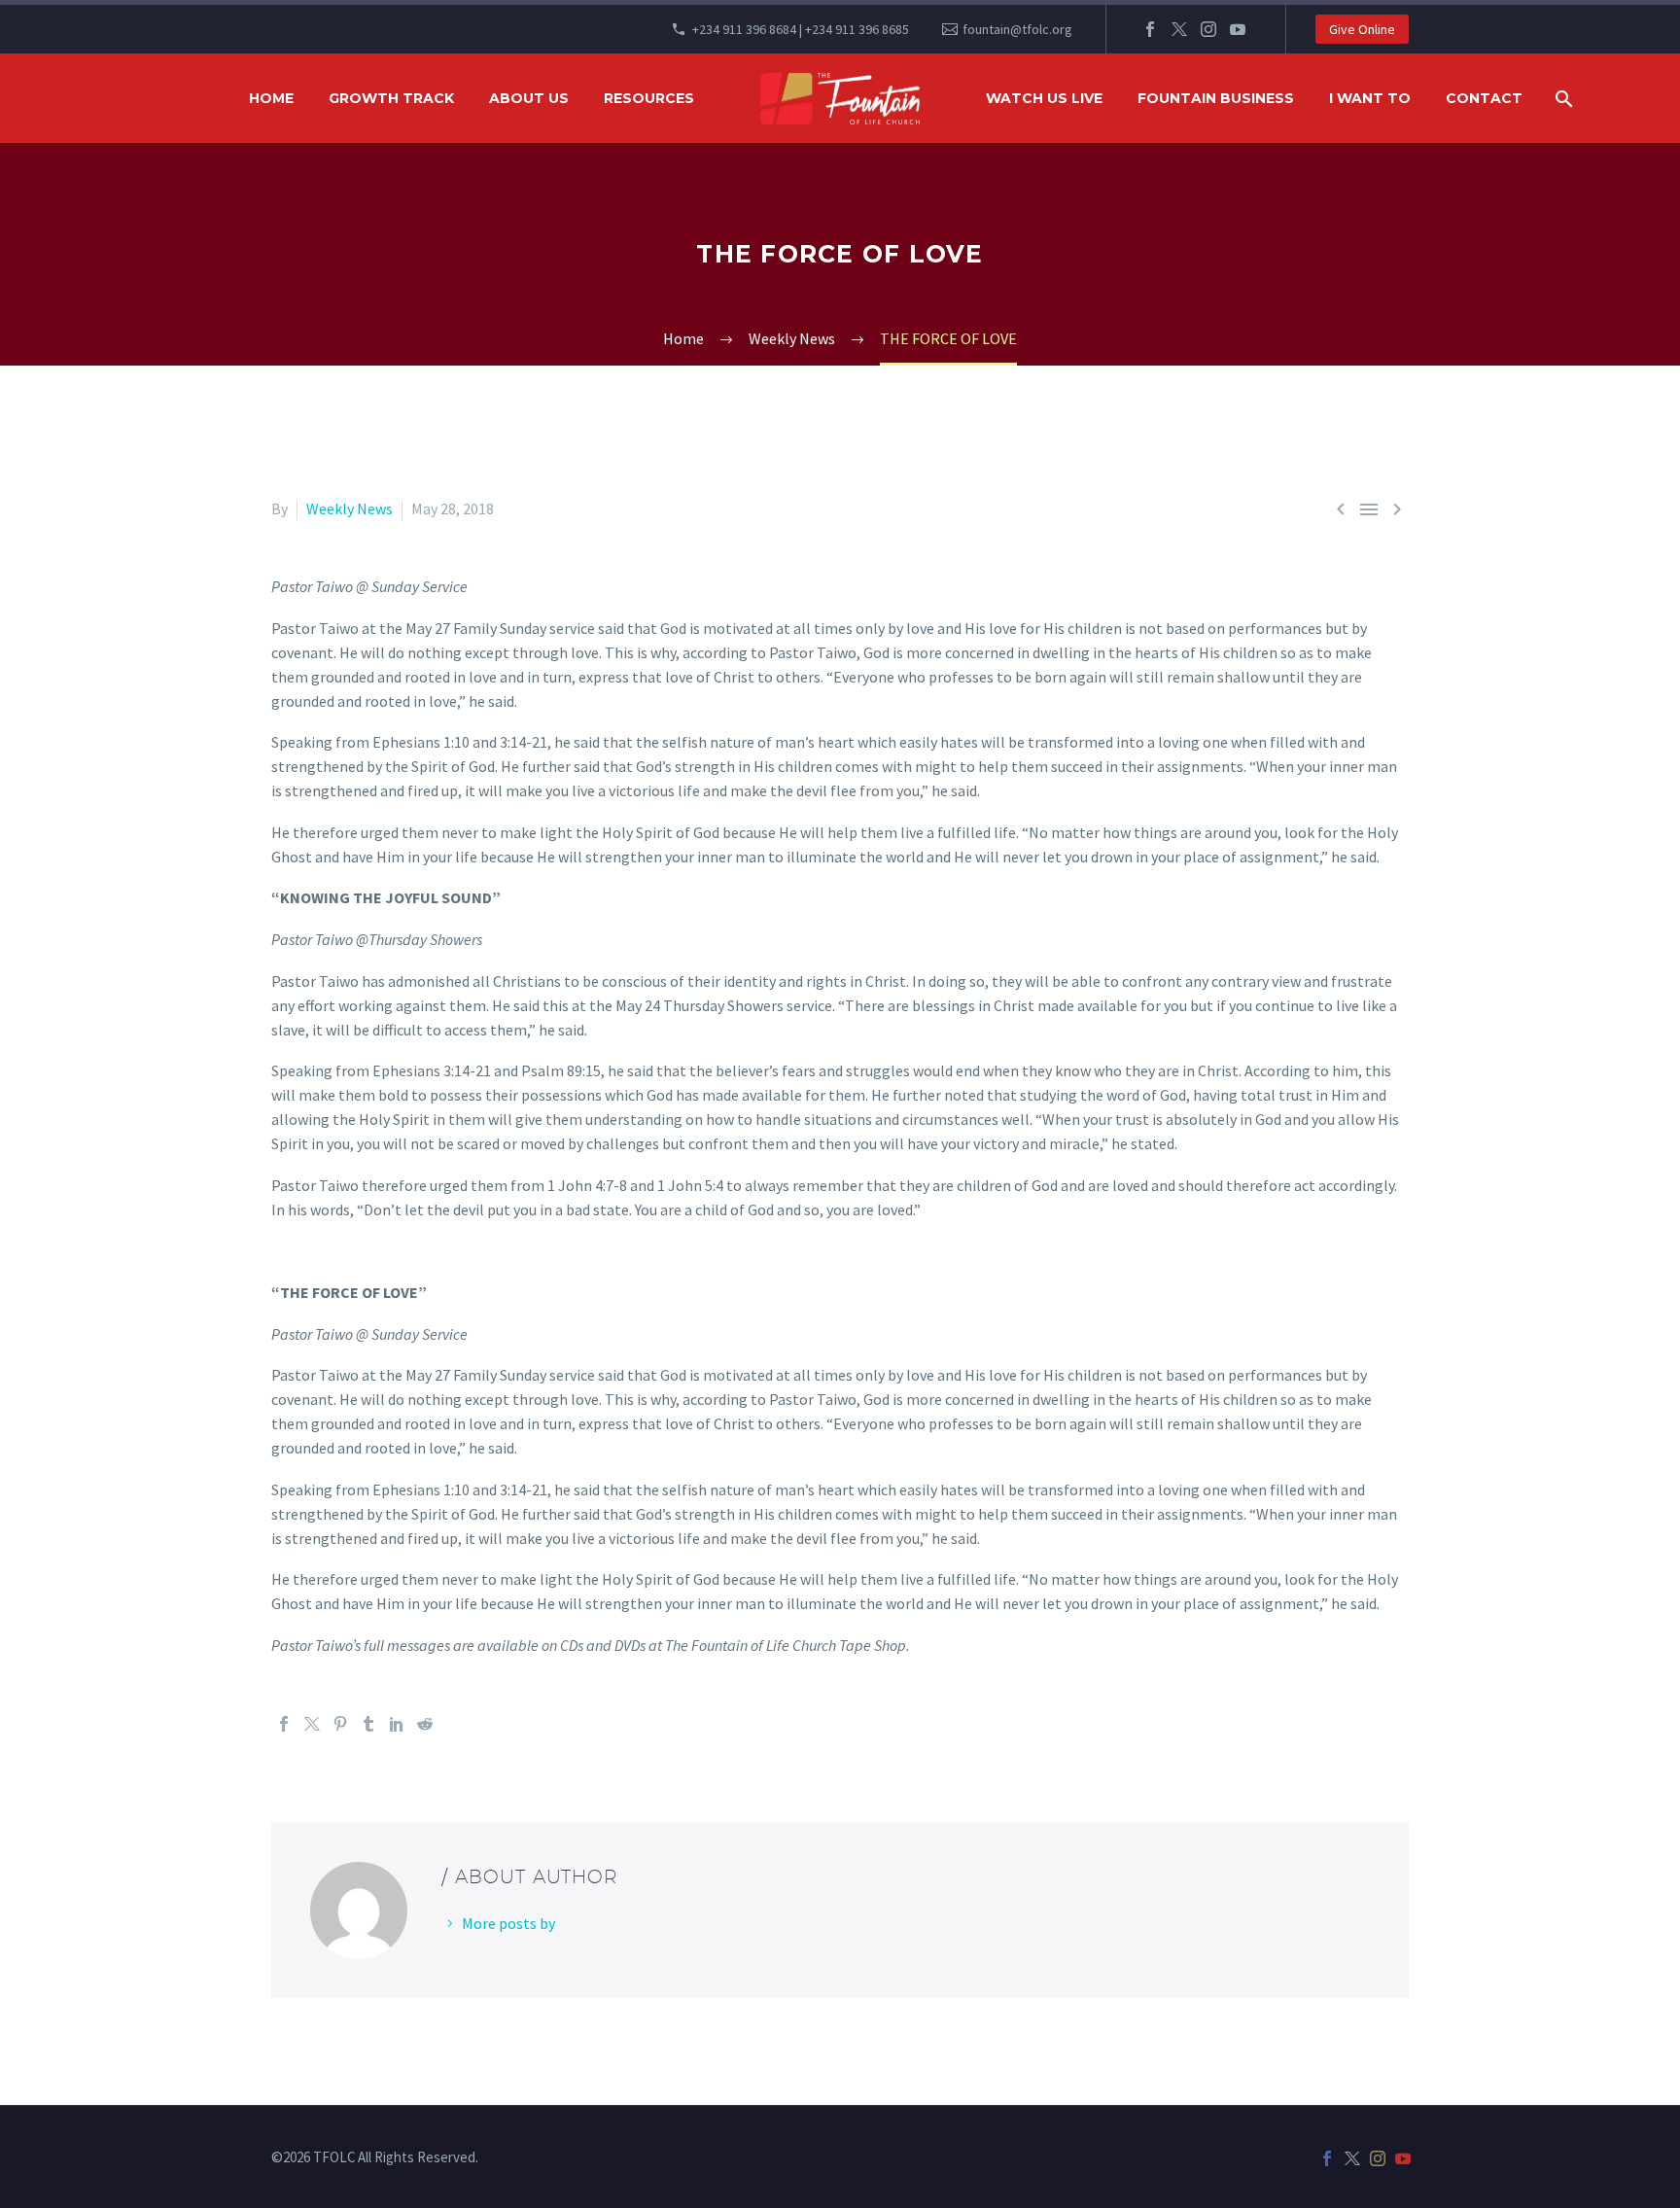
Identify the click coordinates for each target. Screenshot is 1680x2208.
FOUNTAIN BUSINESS (1216, 98)
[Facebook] (1150, 29)
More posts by (508, 1923)
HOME (271, 98)
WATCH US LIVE (1044, 98)
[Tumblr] (368, 1724)
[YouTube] (1238, 29)
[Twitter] (1179, 29)
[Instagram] (1208, 29)
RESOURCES (649, 98)
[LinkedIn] (397, 1724)
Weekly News (350, 508)
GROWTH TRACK (391, 98)
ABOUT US (529, 98)
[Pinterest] (340, 1724)
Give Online (1362, 29)
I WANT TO (1370, 98)
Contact (1484, 98)
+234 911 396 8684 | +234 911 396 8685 (801, 29)
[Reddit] (425, 1724)
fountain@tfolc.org (1017, 29)
